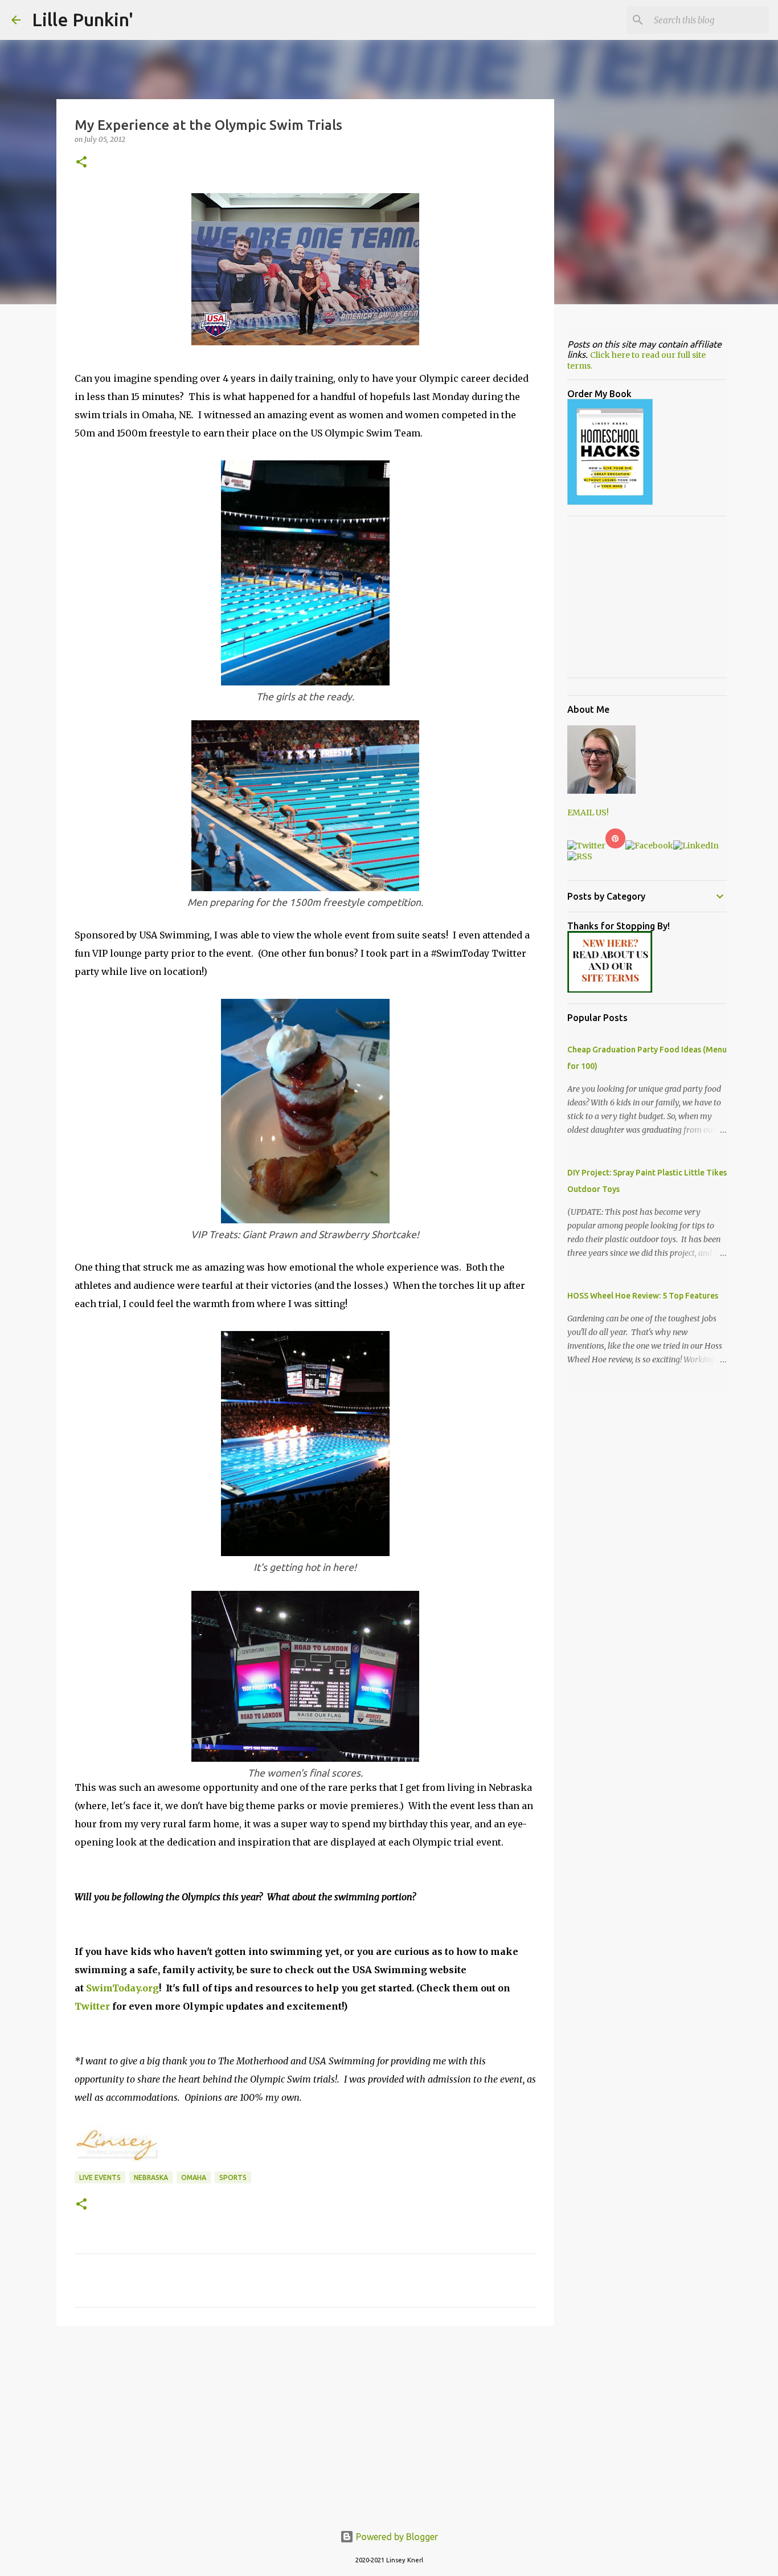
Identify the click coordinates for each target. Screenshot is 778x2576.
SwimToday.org (122, 1988)
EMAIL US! (588, 813)
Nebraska (151, 2177)
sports (233, 2177)
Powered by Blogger (396, 2537)
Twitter (92, 2006)
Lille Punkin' (83, 19)
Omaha (194, 2177)
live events (100, 2177)
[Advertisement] (305, 2423)
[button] (81, 163)
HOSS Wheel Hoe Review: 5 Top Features (643, 1296)
